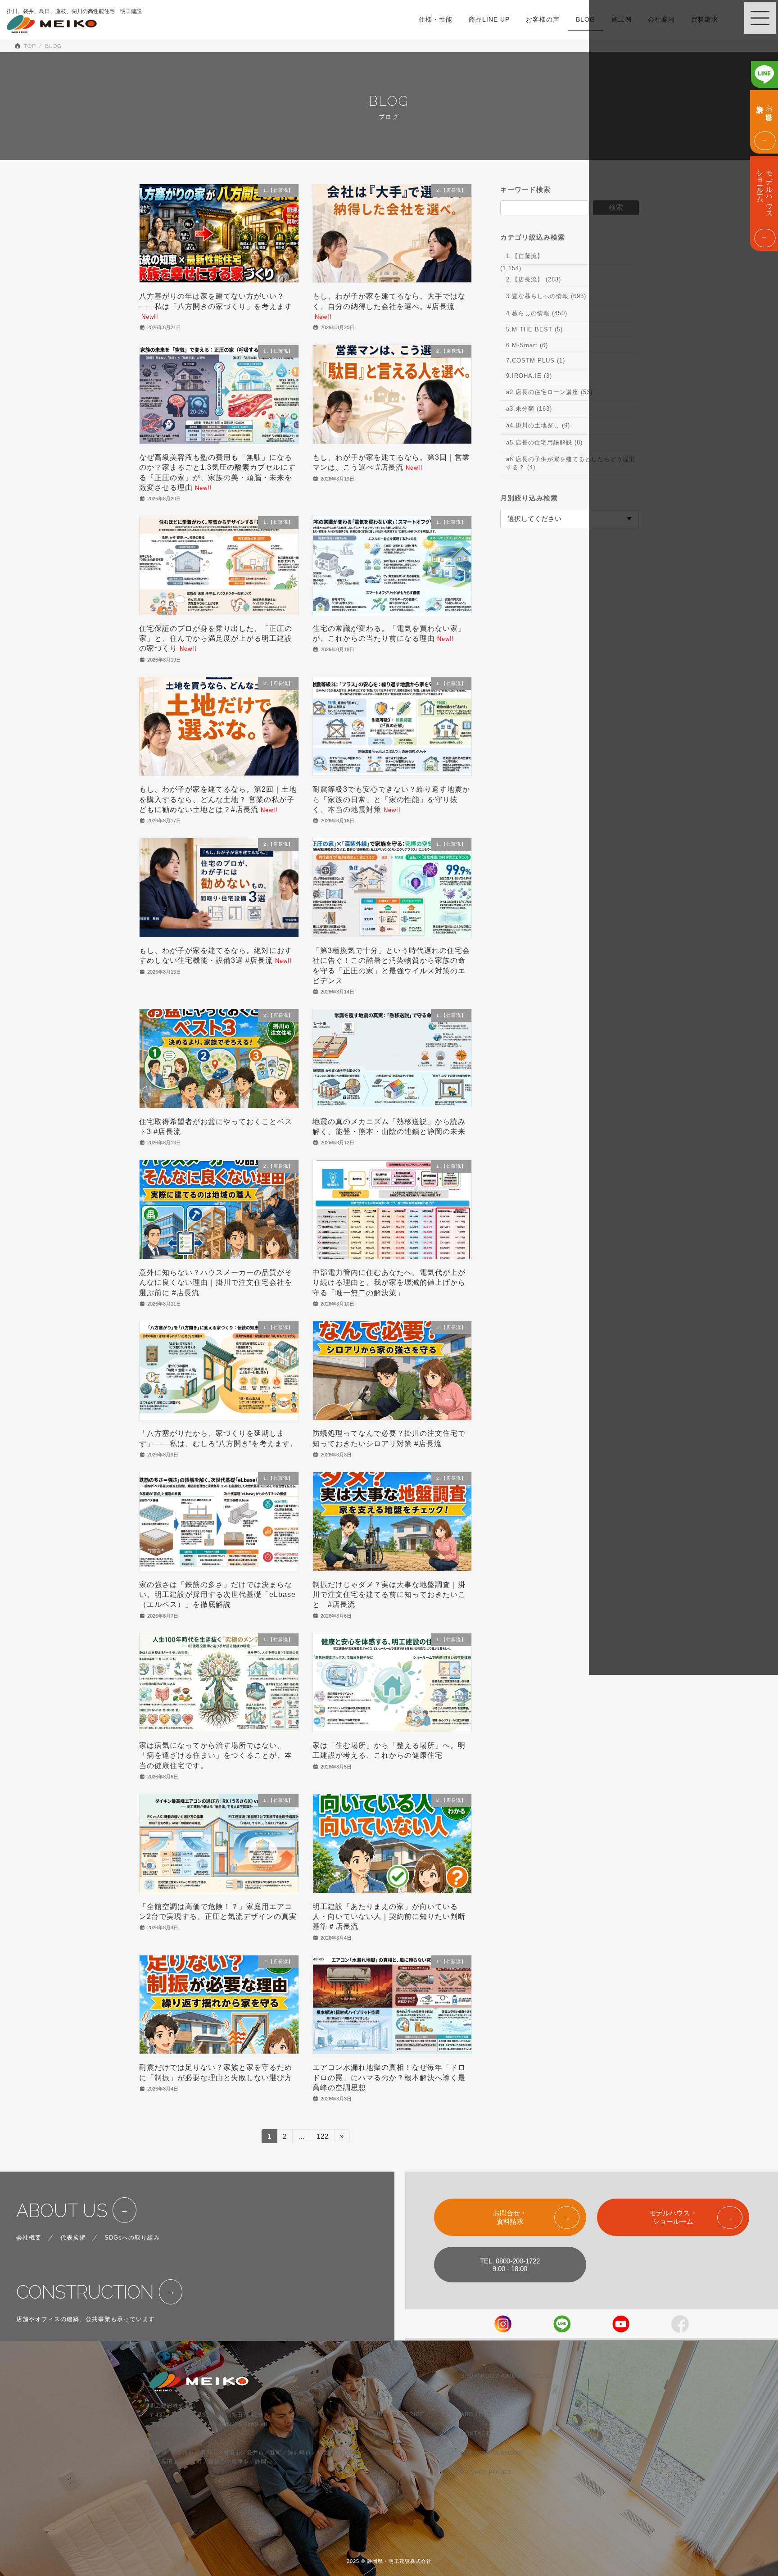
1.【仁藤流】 (525, 256)
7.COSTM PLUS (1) (536, 361)
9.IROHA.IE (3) (529, 376)
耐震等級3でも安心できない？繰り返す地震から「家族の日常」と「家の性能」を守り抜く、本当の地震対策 (391, 799)
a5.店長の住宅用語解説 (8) (544, 442)
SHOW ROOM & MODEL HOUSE (506, 2376)
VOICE (383, 2453)
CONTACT (475, 2434)
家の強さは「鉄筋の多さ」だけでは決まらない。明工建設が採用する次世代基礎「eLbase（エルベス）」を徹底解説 (217, 1595)
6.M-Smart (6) (527, 345)
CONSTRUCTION (85, 2292)
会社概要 (29, 2238)
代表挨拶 (73, 2238)
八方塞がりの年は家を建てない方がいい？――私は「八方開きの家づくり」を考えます (216, 306)
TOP (379, 2376)
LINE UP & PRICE (399, 2414)
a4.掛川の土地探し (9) (538, 425)
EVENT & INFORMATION (495, 2395)
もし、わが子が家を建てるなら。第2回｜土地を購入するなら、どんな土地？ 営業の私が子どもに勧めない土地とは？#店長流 (218, 799)
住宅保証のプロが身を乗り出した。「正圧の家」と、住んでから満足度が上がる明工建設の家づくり (216, 639)
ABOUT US (62, 2211)
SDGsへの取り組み (132, 2238)
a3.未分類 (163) (529, 409)
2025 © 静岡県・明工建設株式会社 (389, 2561)
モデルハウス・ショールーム (673, 2217)
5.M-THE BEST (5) (534, 329)
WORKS (384, 2434)
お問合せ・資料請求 (510, 2217)
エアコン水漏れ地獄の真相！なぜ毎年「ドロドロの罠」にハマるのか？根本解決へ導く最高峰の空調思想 (389, 2077)
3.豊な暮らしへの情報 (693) (546, 296)
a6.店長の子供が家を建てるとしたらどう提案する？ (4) (571, 463)
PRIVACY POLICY (486, 2472)
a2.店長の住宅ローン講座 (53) (549, 392)
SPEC (382, 2395)
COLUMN (387, 2492)
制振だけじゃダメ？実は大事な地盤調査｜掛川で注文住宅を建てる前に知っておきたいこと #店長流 (389, 1595)
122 (322, 2138)
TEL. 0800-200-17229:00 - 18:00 (510, 2265)
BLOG (382, 2472)
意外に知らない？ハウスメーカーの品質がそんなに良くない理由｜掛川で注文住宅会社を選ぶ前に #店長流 (216, 1283)
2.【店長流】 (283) (534, 279)
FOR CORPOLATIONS (492, 2453)
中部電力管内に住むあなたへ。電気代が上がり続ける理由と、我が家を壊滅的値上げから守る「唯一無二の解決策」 (389, 1283)
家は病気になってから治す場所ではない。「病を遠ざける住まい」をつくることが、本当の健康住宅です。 (216, 1755)
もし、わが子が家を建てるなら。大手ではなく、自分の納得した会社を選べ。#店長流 (389, 306)
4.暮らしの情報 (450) (537, 313)
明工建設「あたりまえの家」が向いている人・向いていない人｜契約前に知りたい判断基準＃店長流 (389, 1917)
